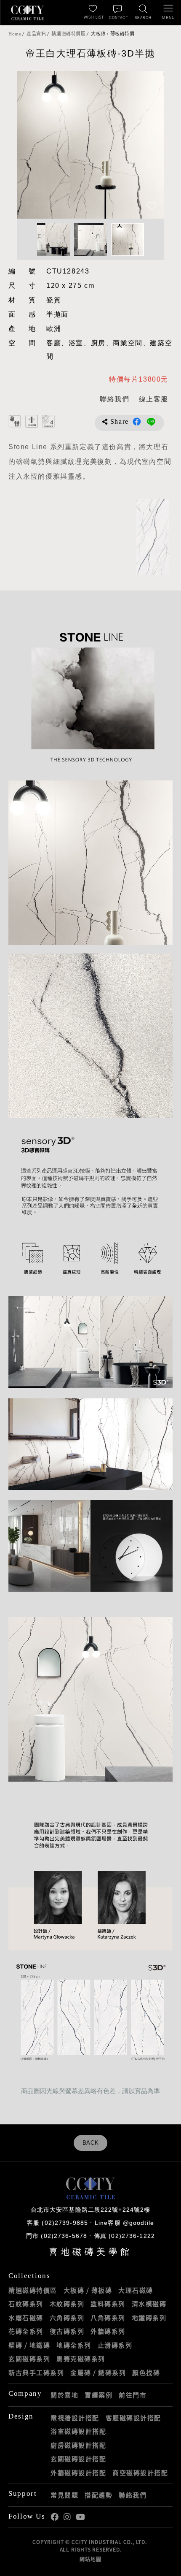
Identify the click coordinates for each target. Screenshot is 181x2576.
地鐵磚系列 (149, 2318)
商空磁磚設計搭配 (140, 2473)
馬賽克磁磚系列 (81, 2359)
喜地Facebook (55, 2517)
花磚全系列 (26, 2331)
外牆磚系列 (108, 2331)
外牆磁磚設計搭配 (78, 2473)
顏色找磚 (146, 2373)
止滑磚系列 (115, 2345)
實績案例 (98, 2395)
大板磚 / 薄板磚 (88, 2290)
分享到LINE (151, 422)
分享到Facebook (137, 422)
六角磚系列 (67, 2318)
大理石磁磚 (136, 2290)
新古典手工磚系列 (36, 2373)
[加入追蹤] (152, 207)
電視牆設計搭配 (75, 2418)
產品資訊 (36, 34)
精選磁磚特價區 (68, 34)
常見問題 (64, 2495)
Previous (32, 145)
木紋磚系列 (67, 2304)
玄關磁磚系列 (29, 2359)
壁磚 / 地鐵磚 (29, 2345)
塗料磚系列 (108, 2304)
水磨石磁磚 (26, 2318)
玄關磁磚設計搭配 (78, 2459)
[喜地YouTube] (80, 2517)
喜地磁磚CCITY (27, 13)
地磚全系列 (74, 2345)
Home (15, 34)
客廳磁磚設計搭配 (133, 2418)
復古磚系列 (67, 2331)
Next (149, 145)
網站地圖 (90, 2559)
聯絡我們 (133, 2495)
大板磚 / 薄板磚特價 (113, 34)
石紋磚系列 (26, 2304)
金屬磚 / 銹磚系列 (98, 2373)
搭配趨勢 (98, 2495)
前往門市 (133, 2395)
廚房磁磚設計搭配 (78, 2445)
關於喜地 (64, 2395)
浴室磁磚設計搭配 (78, 2431)
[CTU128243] (152, 537)
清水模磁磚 (149, 2304)
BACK (91, 2143)
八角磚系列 (108, 2318)
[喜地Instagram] (67, 2517)
